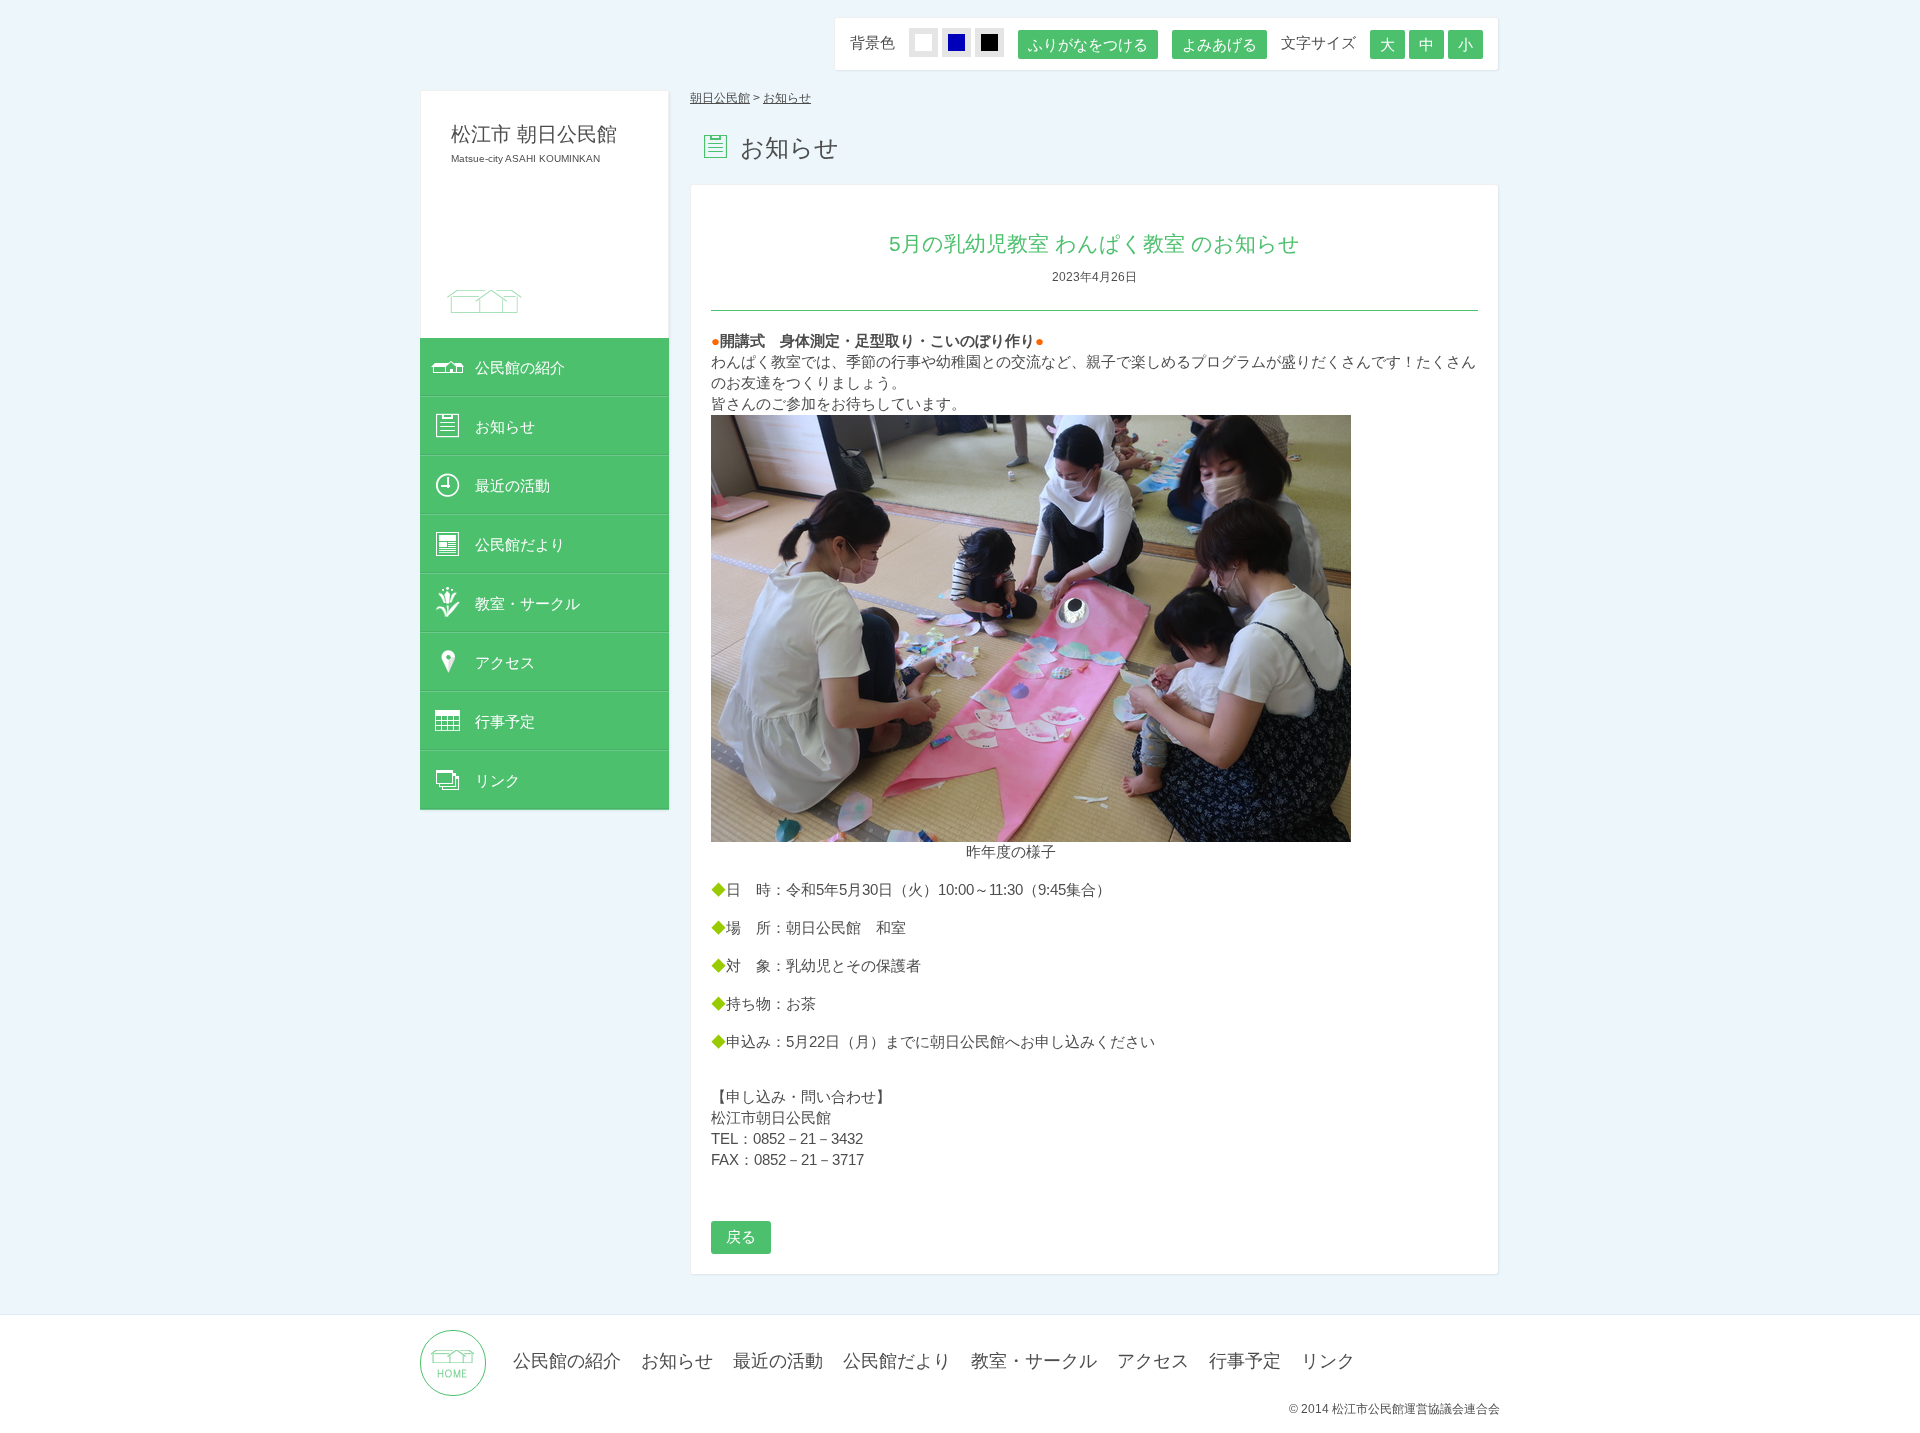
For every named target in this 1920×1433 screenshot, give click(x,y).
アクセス (505, 662)
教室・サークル (527, 603)
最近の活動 (512, 485)
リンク (497, 780)
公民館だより (520, 544)
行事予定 (505, 721)
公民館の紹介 (520, 367)
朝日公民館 (720, 98)
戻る (741, 1236)
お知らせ (505, 426)
